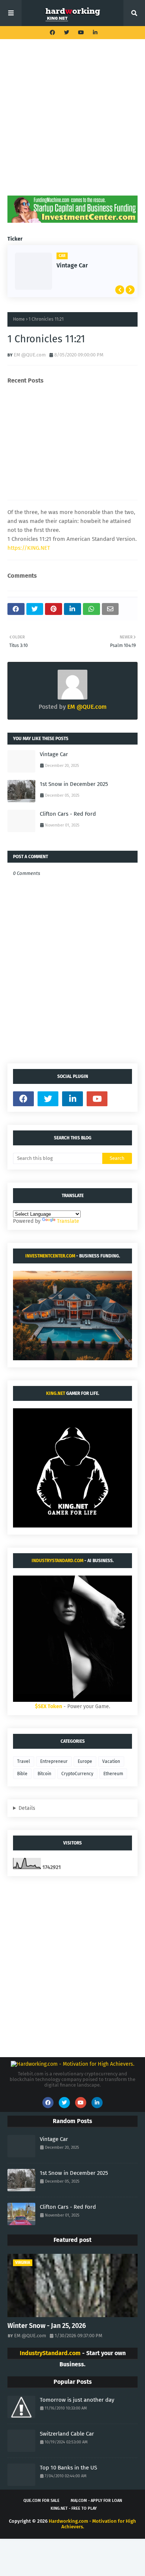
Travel (24, 1761)
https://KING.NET (29, 548)
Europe (85, 1761)
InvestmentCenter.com (50, 1256)
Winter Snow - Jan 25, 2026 (47, 2326)
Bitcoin (44, 1774)
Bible (22, 1774)
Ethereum (113, 1774)
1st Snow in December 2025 (74, 784)
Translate (68, 1221)
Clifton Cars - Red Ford (68, 814)
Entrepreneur (54, 1761)
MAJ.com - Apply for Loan (96, 2501)
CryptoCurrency (77, 1774)
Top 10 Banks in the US (68, 2468)
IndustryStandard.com (57, 1561)
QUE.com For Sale (41, 2501)
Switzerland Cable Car (67, 2434)
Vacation (111, 1761)
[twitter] (67, 33)
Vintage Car (72, 265)
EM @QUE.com (30, 355)
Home (19, 319)
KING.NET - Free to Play (74, 2508)
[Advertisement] (72, 123)
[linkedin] (94, 33)
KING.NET (56, 1393)
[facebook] (52, 33)
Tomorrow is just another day (77, 2400)
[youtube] (81, 33)
